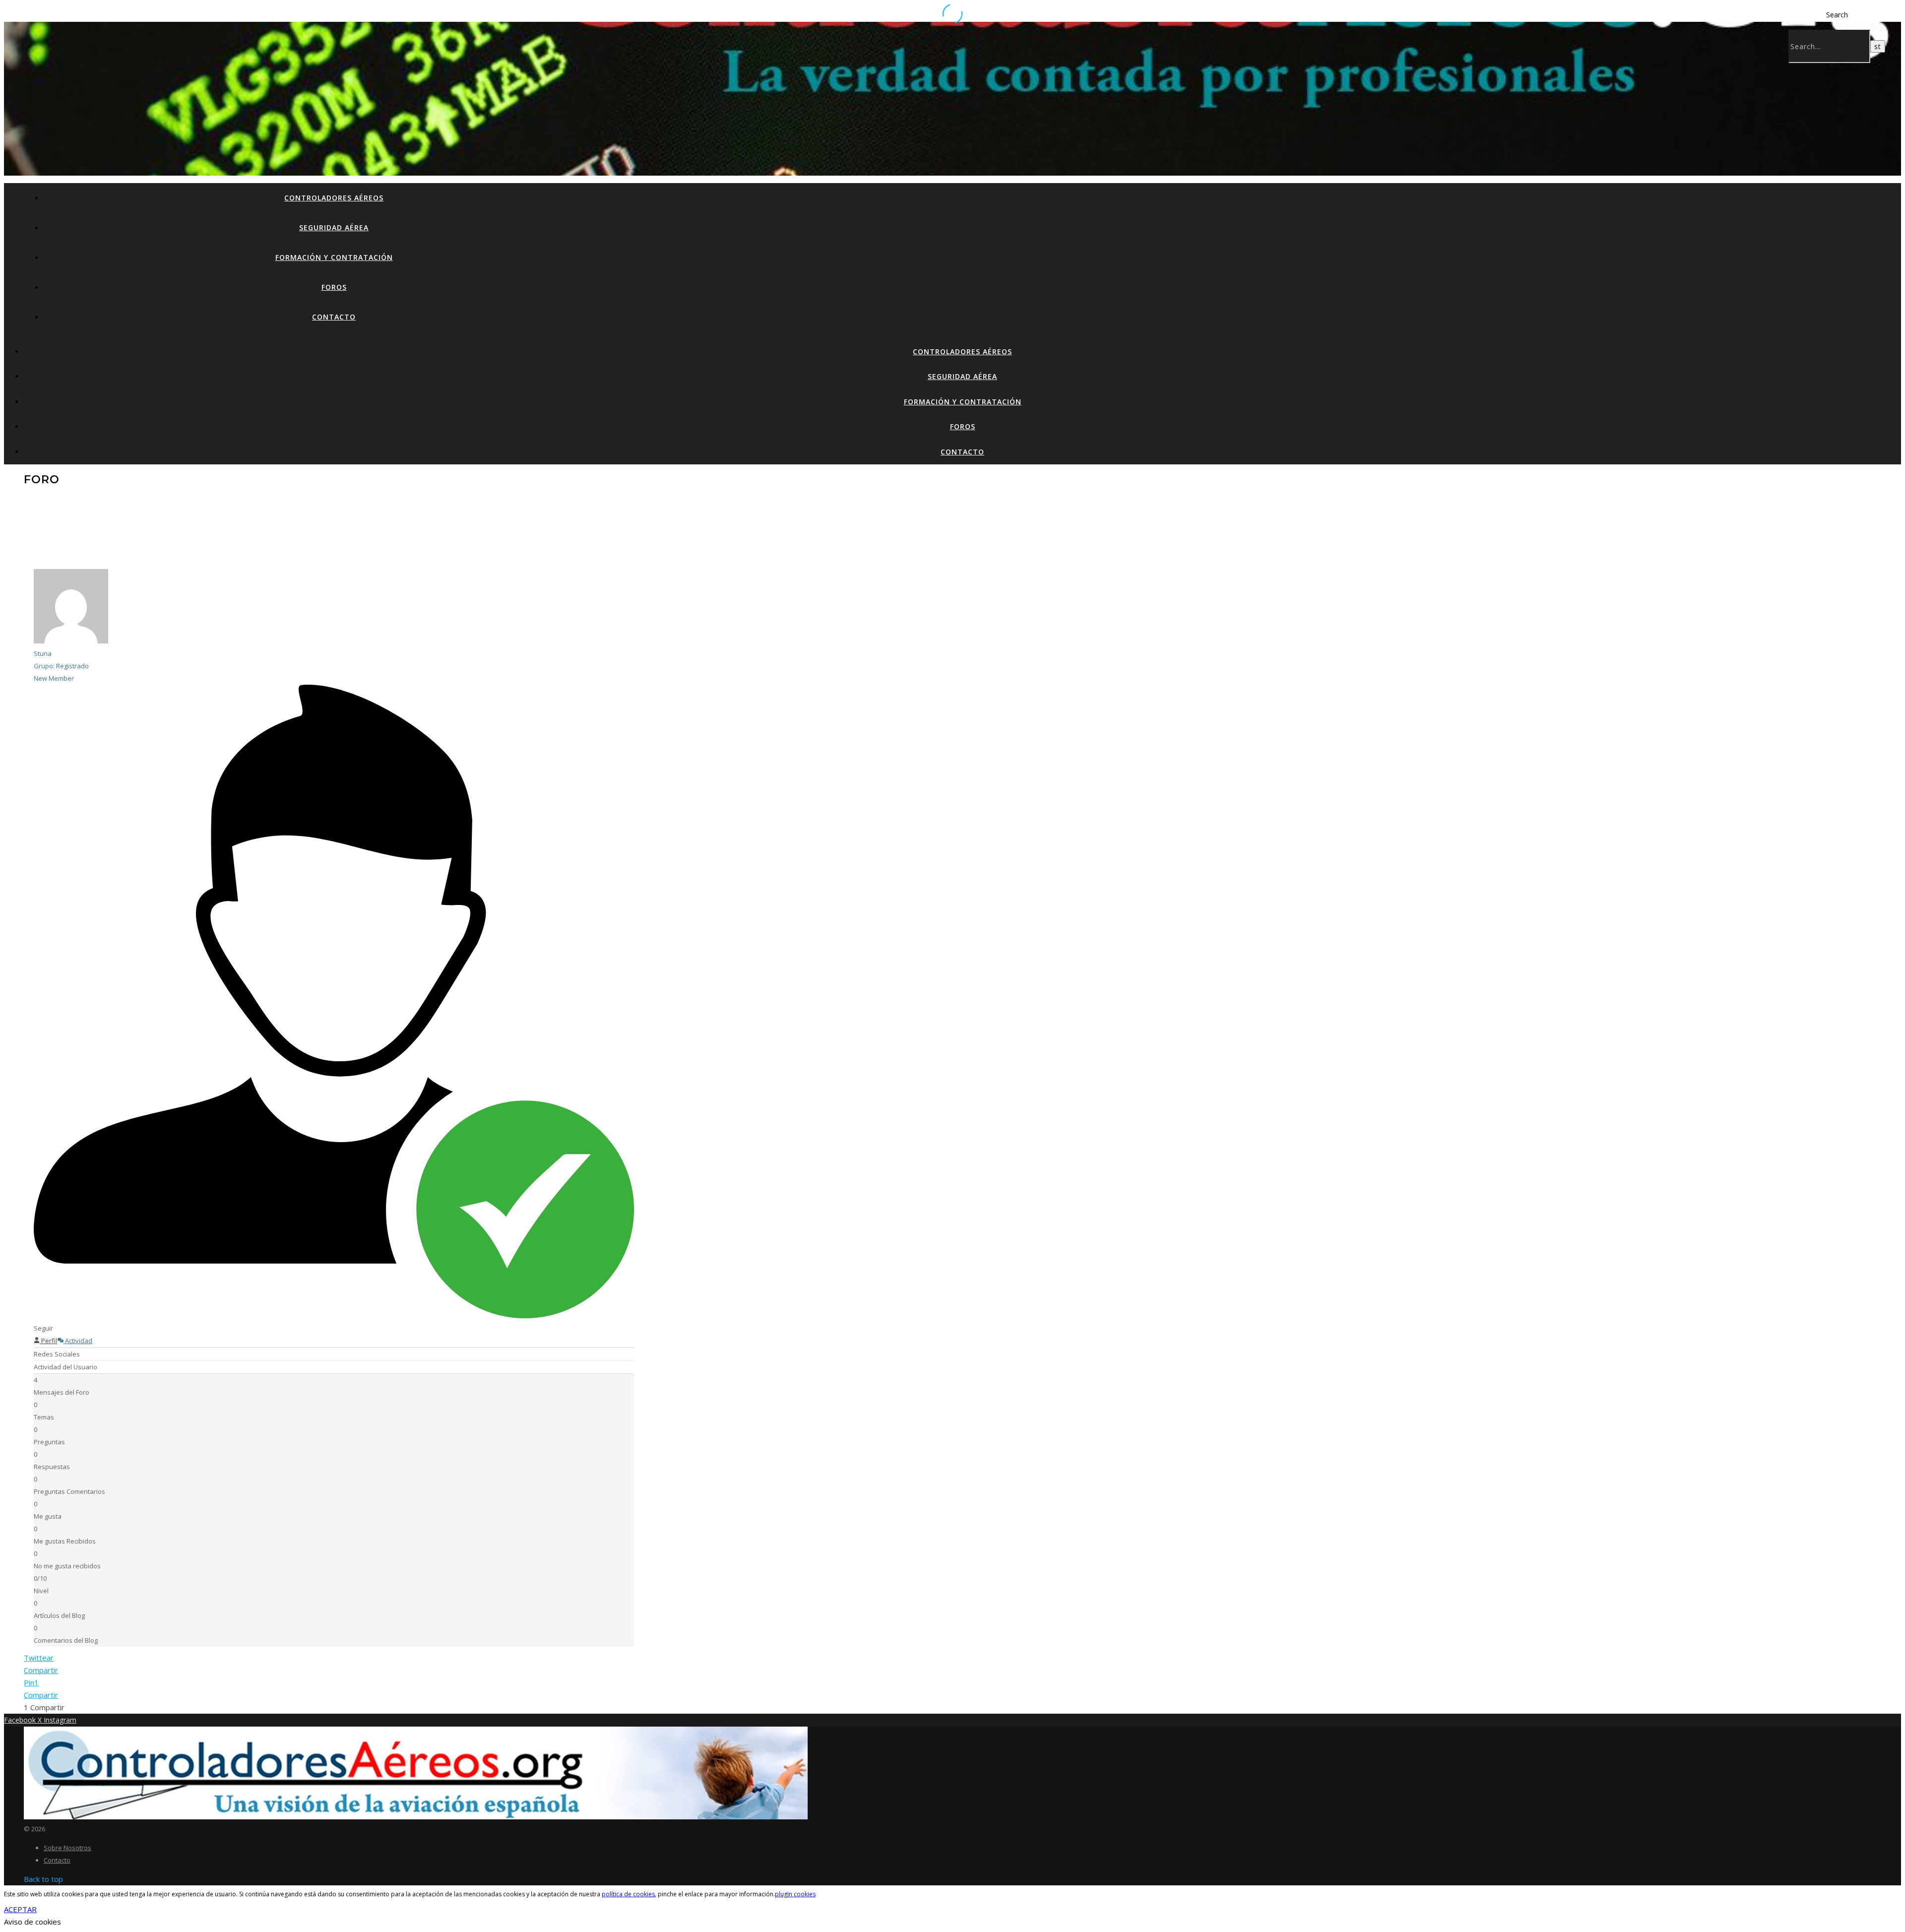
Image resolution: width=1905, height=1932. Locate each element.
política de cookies (628, 1894)
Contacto (334, 317)
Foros (334, 287)
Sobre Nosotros (67, 1848)
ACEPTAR (20, 1909)
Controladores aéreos (334, 198)
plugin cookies (795, 1894)
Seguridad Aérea (334, 227)
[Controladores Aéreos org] (416, 1816)
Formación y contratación (334, 257)
